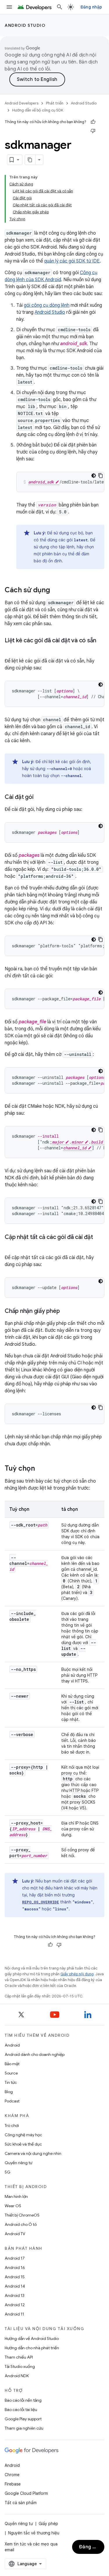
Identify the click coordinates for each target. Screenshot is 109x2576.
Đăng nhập (91, 7)
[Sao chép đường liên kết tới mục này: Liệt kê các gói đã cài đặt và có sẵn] (10, 649)
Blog (9, 2092)
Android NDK (17, 2376)
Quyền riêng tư (18, 2163)
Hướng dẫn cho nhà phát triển (32, 2348)
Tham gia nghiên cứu (24, 2428)
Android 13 (15, 2295)
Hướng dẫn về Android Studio (32, 2339)
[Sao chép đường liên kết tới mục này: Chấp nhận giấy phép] (65, 1311)
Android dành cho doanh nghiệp (35, 2054)
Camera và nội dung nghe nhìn (33, 2153)
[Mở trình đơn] (9, 7)
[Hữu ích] (93, 122)
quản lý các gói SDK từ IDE (72, 261)
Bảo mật (12, 2064)
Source (11, 2073)
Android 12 (15, 2305)
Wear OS (13, 2206)
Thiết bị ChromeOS (22, 2215)
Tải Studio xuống (20, 2366)
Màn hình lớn (16, 2196)
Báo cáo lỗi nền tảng (23, 2400)
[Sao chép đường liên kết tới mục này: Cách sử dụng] (56, 591)
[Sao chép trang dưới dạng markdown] (30, 160)
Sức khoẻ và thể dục (23, 2144)
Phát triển (55, 103)
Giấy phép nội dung (77, 1974)
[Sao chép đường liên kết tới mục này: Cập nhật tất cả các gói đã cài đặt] (10, 1246)
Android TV (15, 2234)
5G (8, 2172)
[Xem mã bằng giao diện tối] (94, 476)
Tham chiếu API (19, 2357)
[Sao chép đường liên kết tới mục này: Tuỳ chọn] (41, 1469)
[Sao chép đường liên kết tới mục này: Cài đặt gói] (39, 797)
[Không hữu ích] (93, 131)
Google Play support (23, 2419)
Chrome (12, 2475)
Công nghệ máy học (23, 2135)
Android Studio (25, 25)
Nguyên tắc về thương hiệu (34, 2533)
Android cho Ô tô (21, 2224)
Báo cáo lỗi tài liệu (21, 2410)
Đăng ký (89, 2547)
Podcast (12, 2101)
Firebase (13, 2484)
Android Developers (22, 103)
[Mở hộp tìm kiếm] (60, 7)
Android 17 (15, 2258)
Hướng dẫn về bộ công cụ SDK (38, 110)
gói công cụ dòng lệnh (47, 305)
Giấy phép (48, 2524)
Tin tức (11, 2082)
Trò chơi (12, 2125)
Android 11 (14, 2314)
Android (12, 2045)
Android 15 (15, 2277)
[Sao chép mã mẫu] (101, 476)
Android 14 (15, 2286)
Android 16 (15, 2267)
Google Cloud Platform (26, 2493)
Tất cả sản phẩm (21, 2503)
